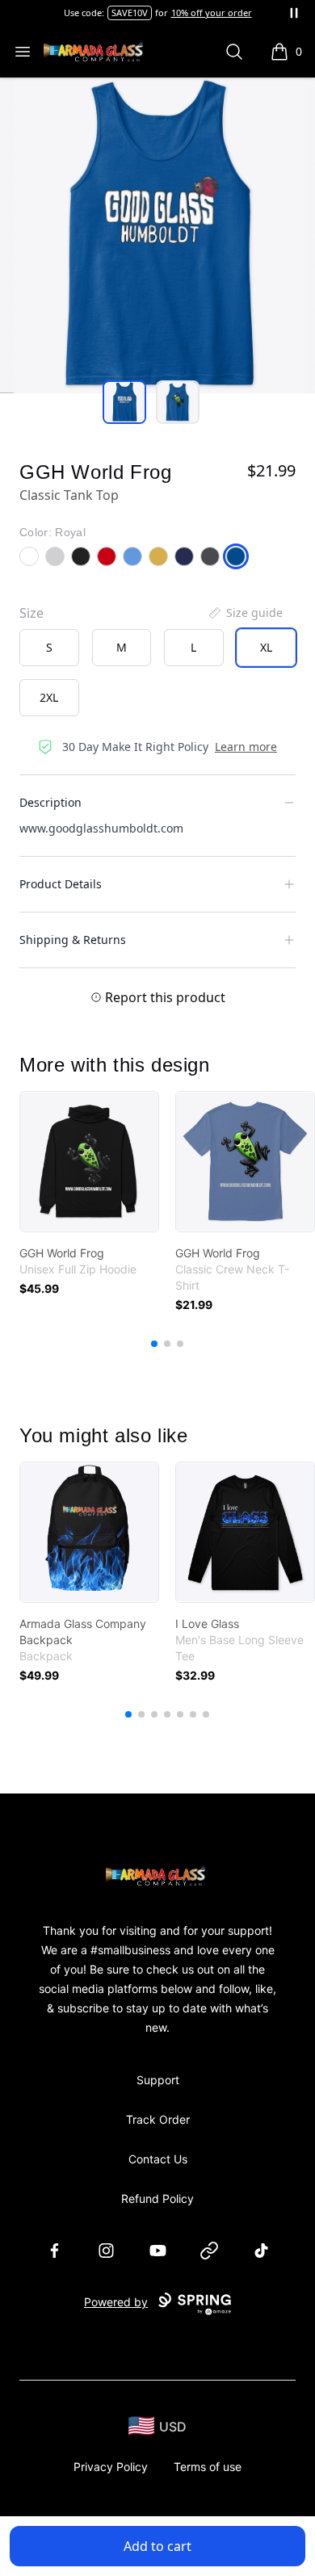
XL (266, 647)
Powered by (116, 2302)
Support (158, 2080)
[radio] (49, 648)
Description (50, 802)
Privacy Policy (111, 2467)
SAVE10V (130, 13)
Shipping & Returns (73, 940)
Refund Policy (157, 2198)
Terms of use (208, 2467)
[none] (245, 613)
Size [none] (31, 613)
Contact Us (158, 2159)
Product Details (61, 884)
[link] (89, 1162)
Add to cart (157, 2546)
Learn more (246, 747)
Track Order (158, 2119)
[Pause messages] (294, 13)
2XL (49, 697)
